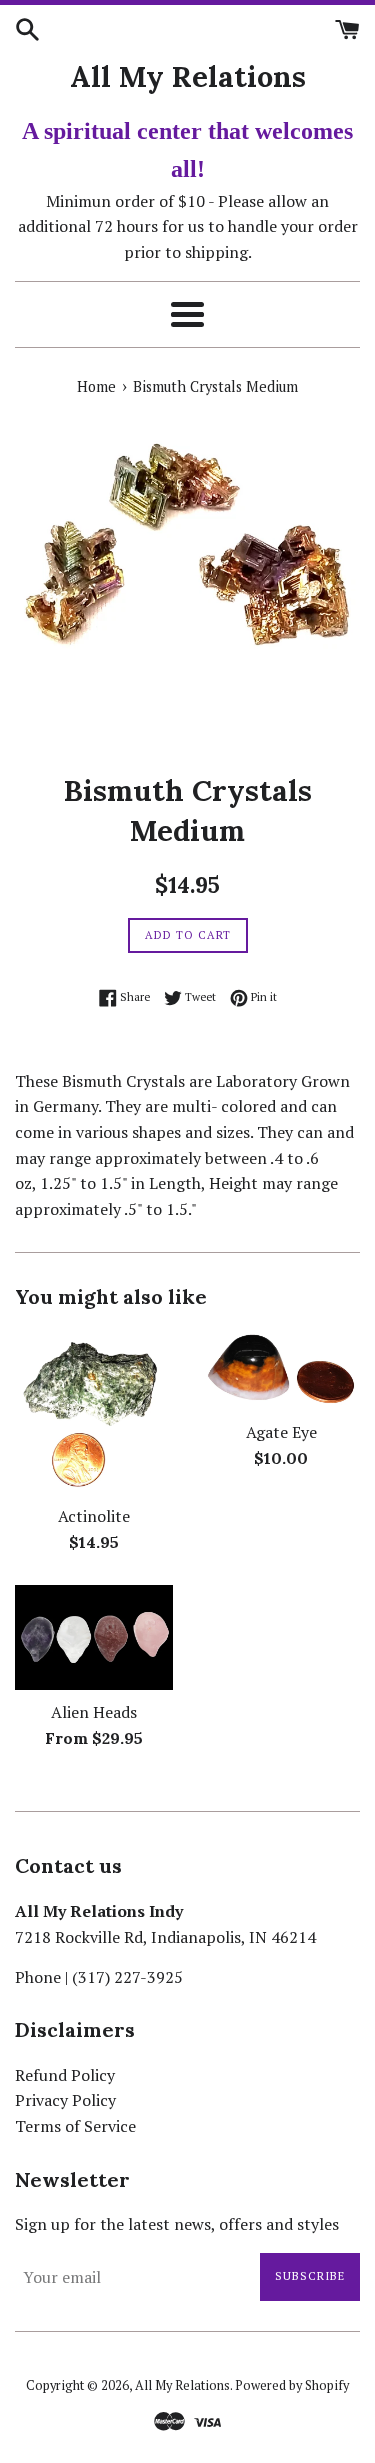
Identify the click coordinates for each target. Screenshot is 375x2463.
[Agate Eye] (282, 1370)
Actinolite (94, 1516)
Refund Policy (65, 2075)
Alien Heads (94, 1712)
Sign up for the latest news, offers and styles (177, 2224)
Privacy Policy (65, 2100)
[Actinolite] (94, 1412)
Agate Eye (281, 1432)
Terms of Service (75, 2126)
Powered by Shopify (292, 2385)
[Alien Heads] (94, 1637)
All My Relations (188, 76)
